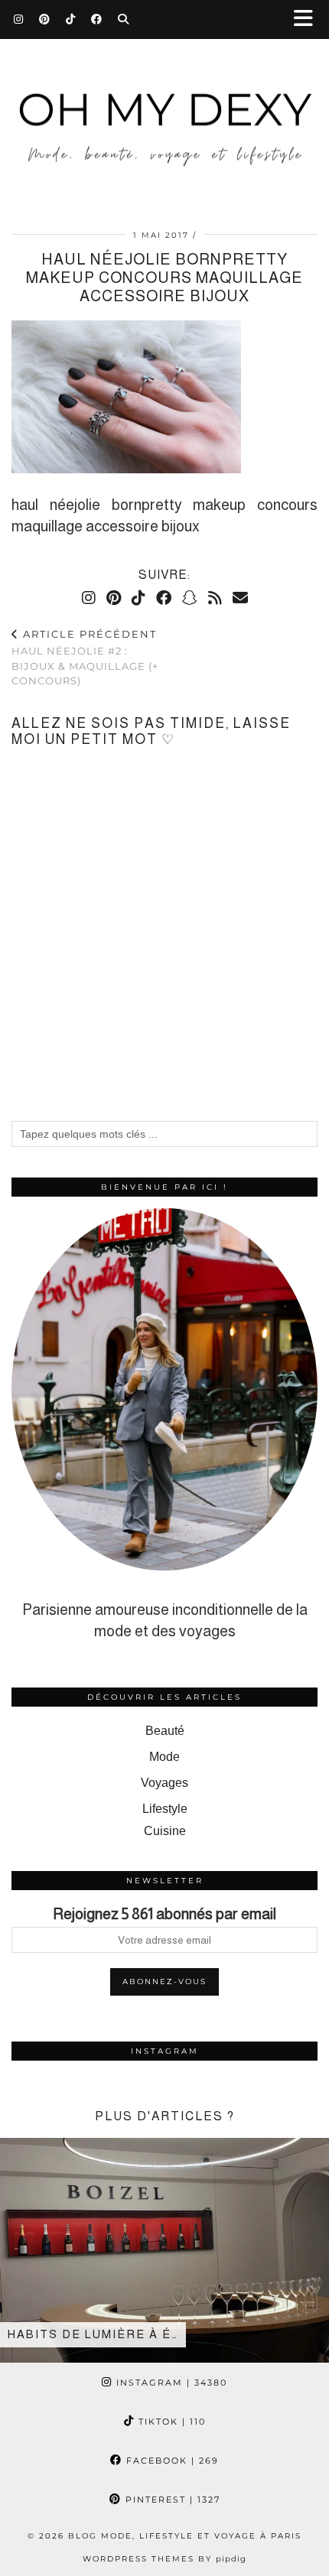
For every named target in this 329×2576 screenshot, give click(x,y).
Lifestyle (165, 1809)
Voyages (164, 1783)
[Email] (240, 598)
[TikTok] (71, 19)
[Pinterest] (45, 19)
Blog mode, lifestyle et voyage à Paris (185, 2536)
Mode (164, 1757)
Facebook (171, 2461)
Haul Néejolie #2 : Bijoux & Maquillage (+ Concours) (85, 658)
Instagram (170, 2383)
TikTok (170, 2422)
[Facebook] (97, 19)
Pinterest (171, 2500)
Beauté (165, 1731)
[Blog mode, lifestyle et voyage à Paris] (164, 106)
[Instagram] (19, 19)
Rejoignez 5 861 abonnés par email (164, 1914)
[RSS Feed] (215, 598)
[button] (308, 19)
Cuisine (165, 1831)
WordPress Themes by (164, 2559)
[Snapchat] (190, 598)
